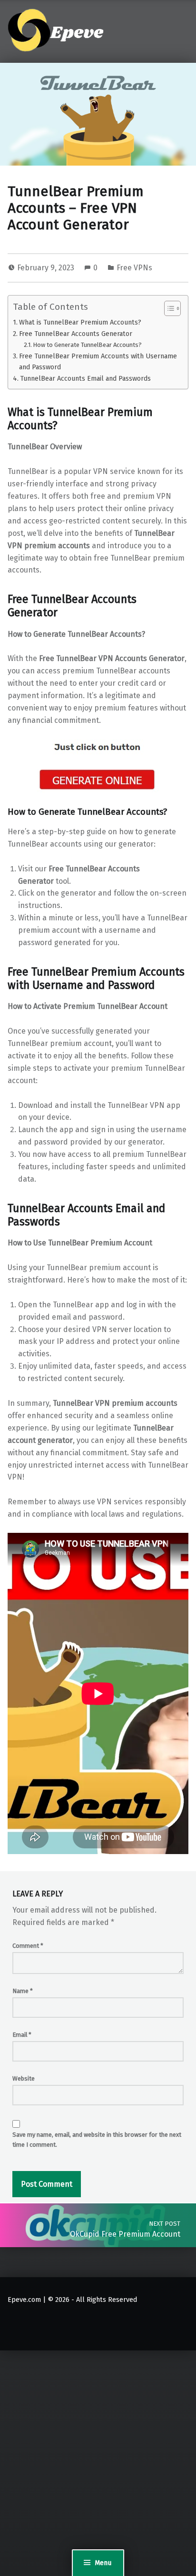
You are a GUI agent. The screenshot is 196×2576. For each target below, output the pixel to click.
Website (24, 2078)
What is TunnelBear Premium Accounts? (80, 322)
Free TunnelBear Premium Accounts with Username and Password (98, 361)
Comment (28, 1946)
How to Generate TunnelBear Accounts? (87, 345)
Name (23, 1991)
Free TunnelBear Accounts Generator (76, 334)
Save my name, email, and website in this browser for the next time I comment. (97, 2140)
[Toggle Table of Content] (168, 308)
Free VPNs (134, 268)
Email (22, 2035)
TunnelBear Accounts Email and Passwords (85, 378)
